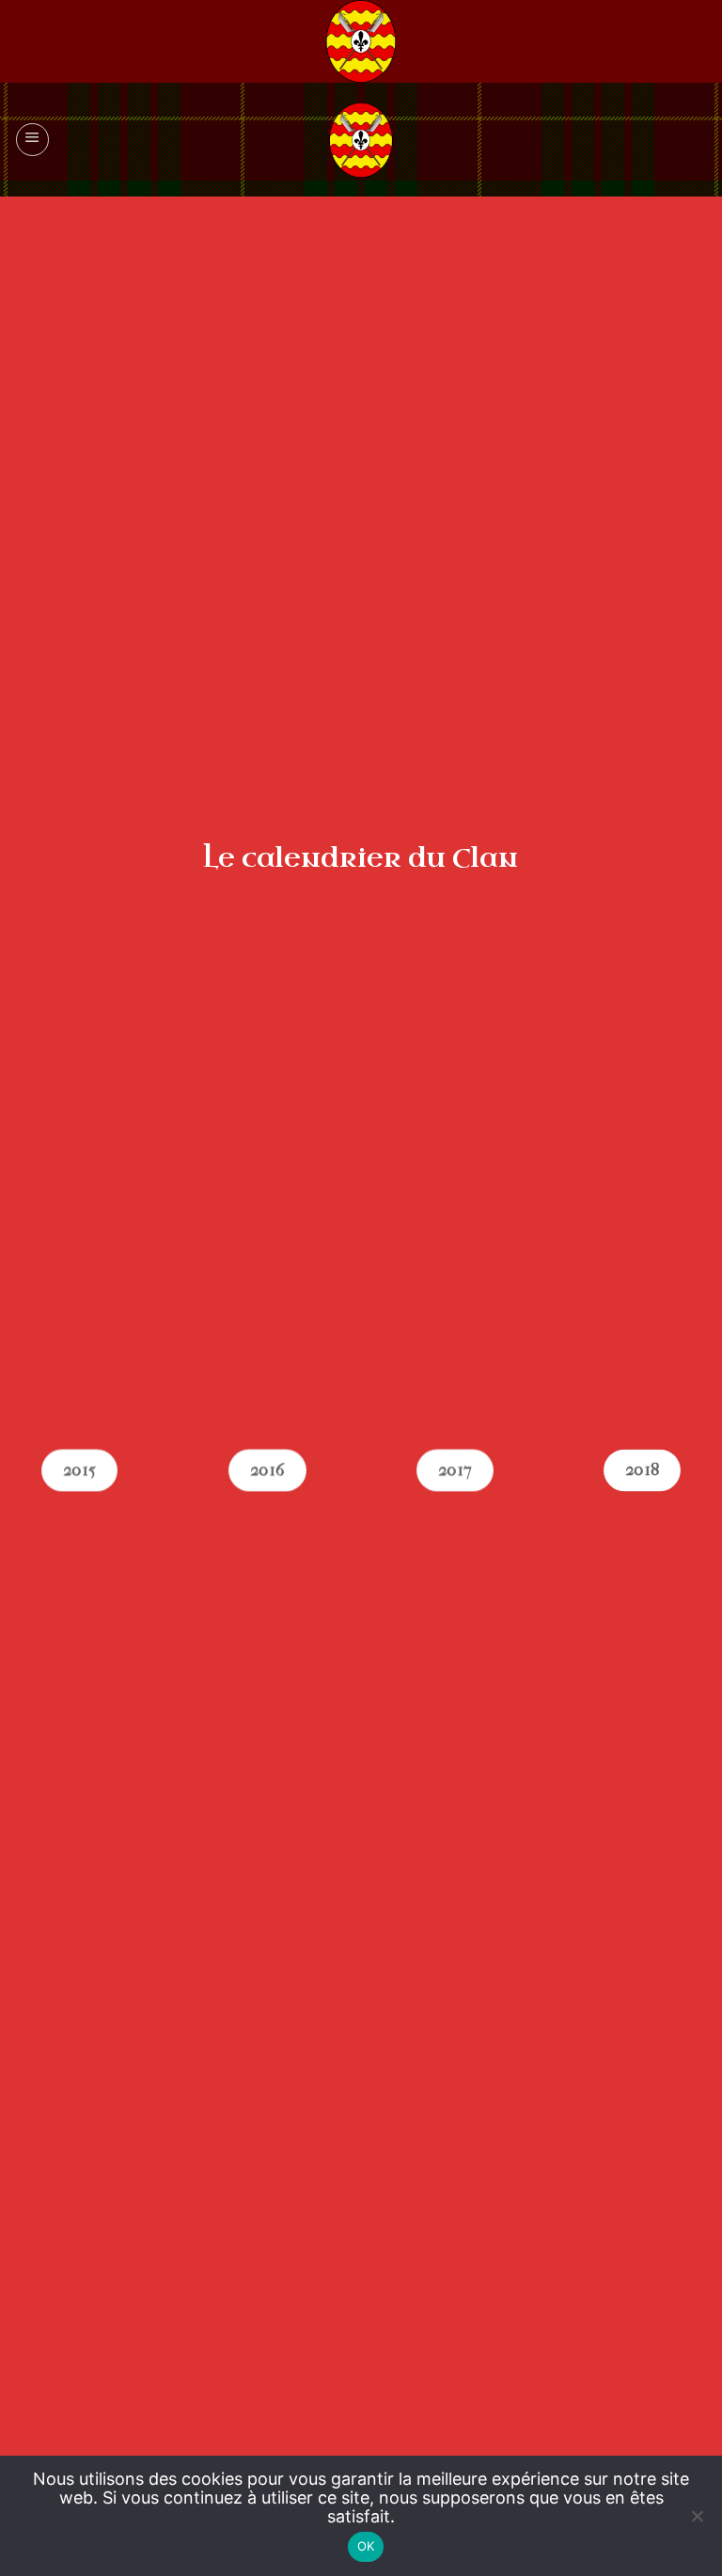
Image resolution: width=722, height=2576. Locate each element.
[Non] (697, 2527)
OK (366, 2546)
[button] (32, 140)
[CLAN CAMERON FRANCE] (361, 140)
